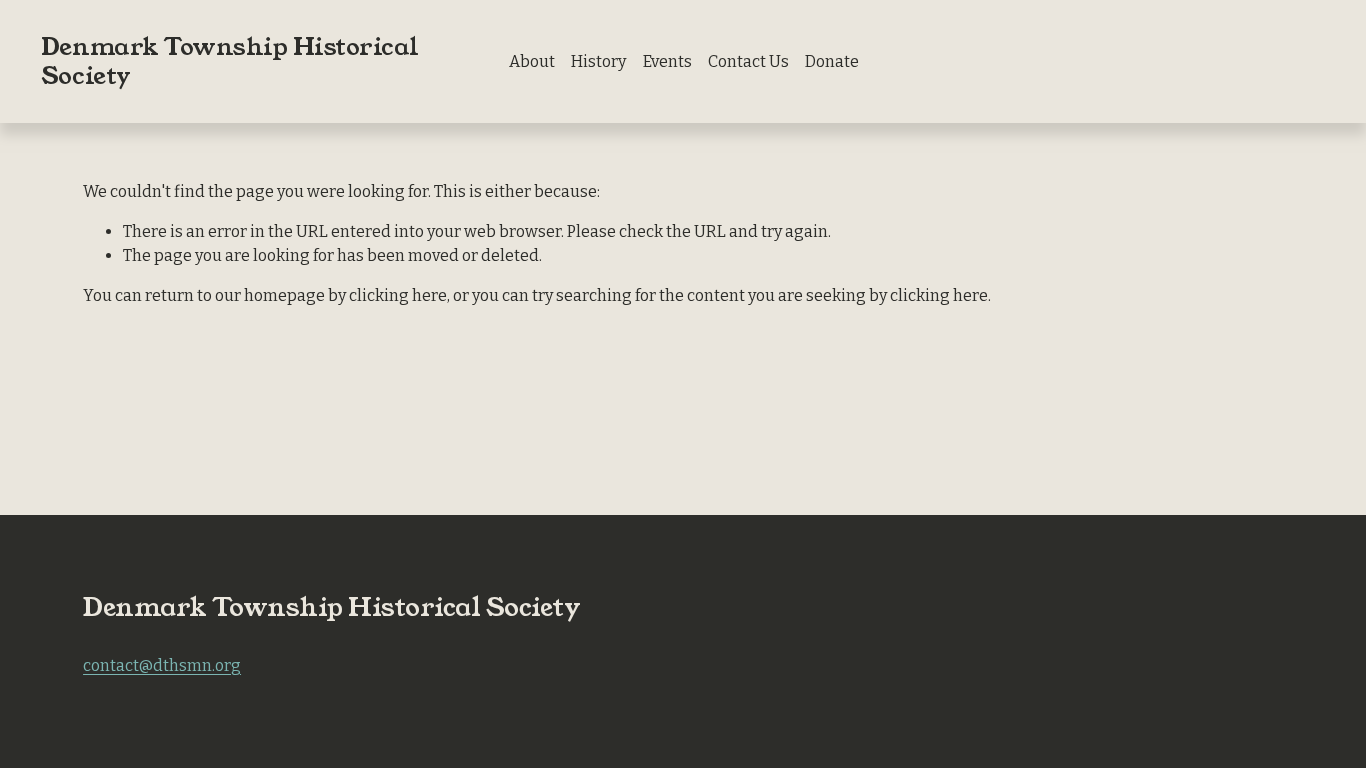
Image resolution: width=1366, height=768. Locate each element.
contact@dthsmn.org (162, 665)
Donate (832, 61)
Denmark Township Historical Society (230, 61)
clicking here (398, 295)
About (532, 61)
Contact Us (748, 61)
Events (667, 61)
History (598, 61)
